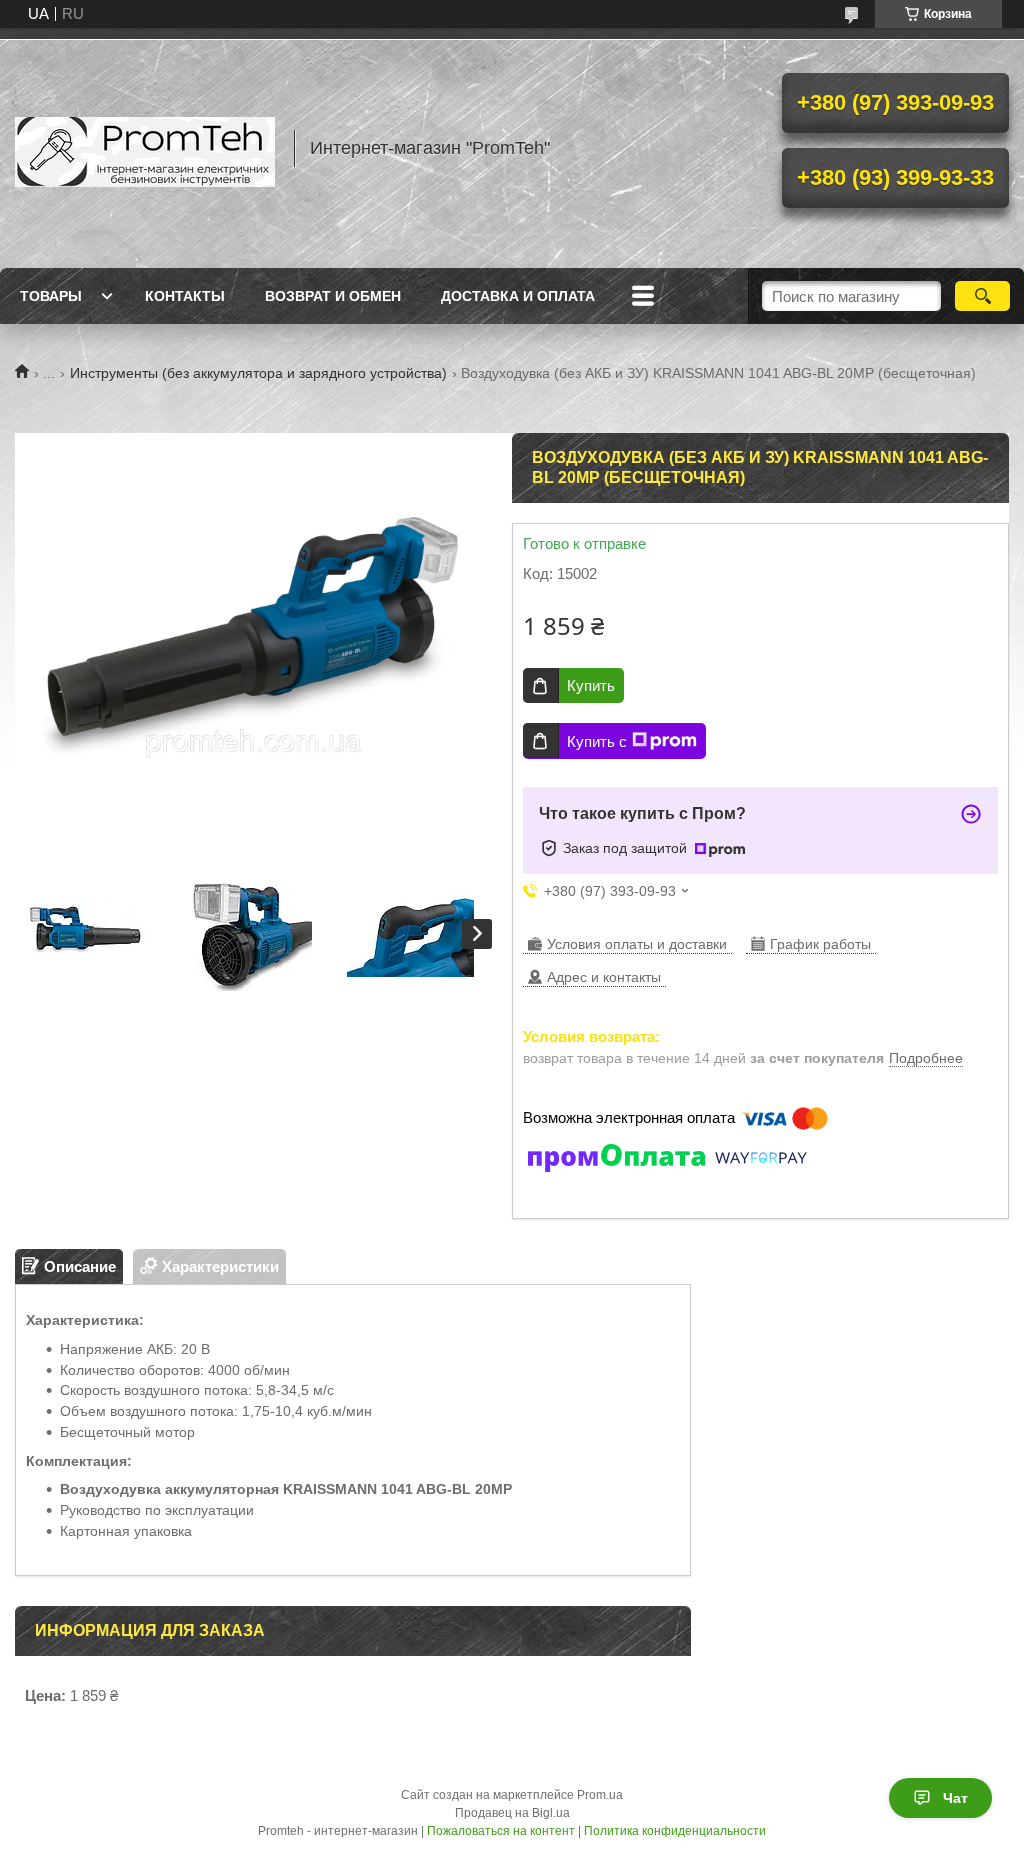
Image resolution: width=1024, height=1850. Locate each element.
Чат (955, 1798)
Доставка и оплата (518, 296)
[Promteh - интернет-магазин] (145, 148)
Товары (51, 296)
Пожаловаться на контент (501, 1831)
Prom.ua (600, 1795)
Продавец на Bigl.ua (512, 1813)
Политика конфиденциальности (675, 1831)
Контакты (185, 296)
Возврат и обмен (333, 296)
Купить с (597, 741)
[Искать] (982, 296)
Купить (591, 685)
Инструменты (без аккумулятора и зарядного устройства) (258, 373)
